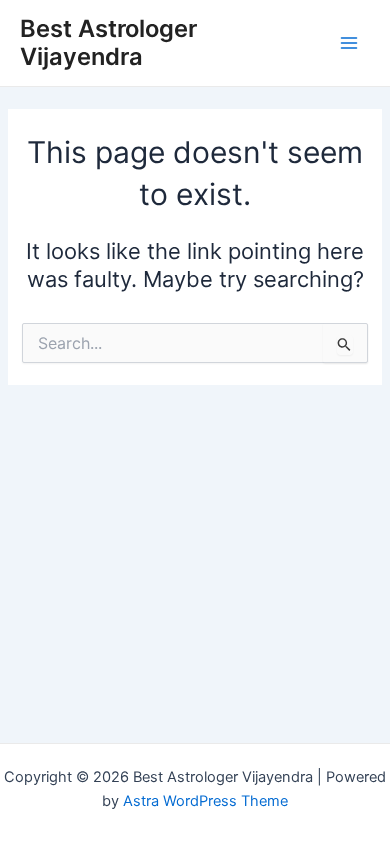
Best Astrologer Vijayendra (108, 42)
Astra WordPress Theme (205, 801)
